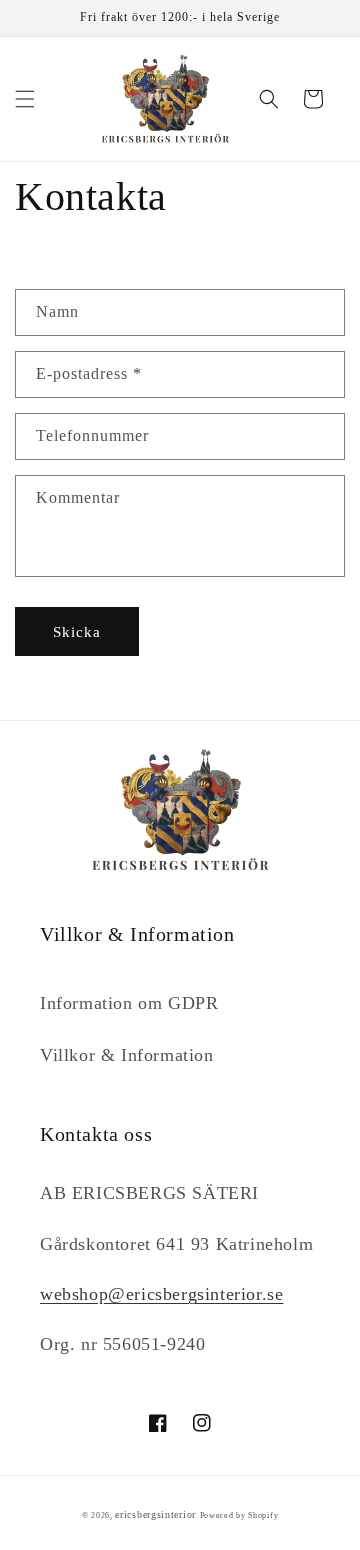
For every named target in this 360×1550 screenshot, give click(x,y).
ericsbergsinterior (155, 1514)
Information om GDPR (129, 1003)
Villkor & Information (127, 1055)
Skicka (77, 632)
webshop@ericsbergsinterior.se (161, 1294)
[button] (25, 99)
